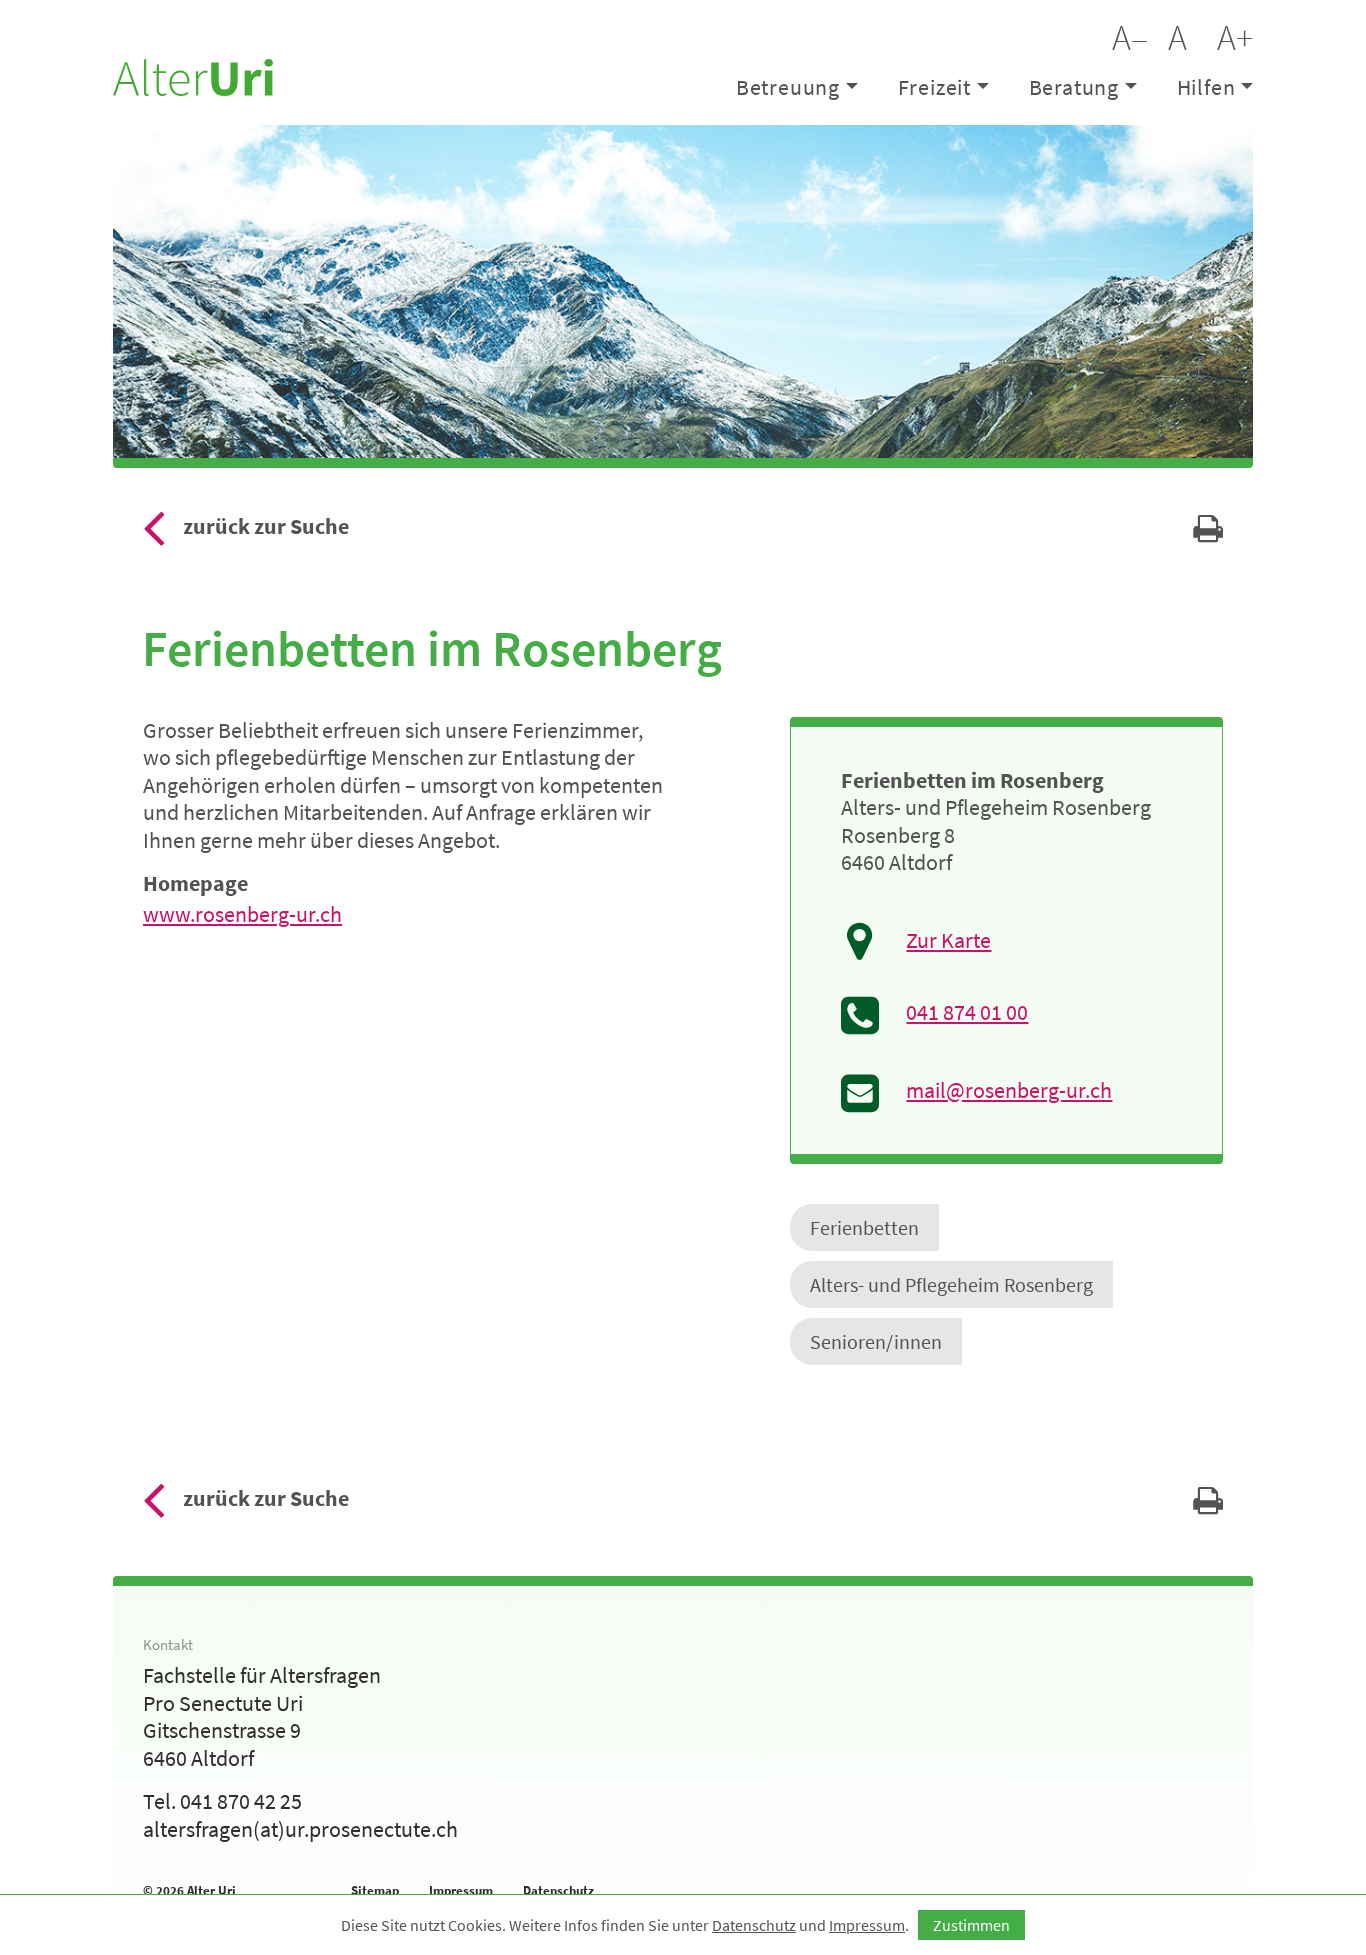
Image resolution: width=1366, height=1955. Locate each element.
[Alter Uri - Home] (193, 75)
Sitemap (375, 1890)
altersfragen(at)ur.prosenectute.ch (300, 1829)
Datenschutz (558, 1890)
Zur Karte (948, 940)
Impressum (461, 1890)
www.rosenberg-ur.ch (242, 914)
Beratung (1074, 87)
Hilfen (1206, 87)
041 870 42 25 (241, 1801)
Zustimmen (971, 1925)
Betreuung (788, 87)
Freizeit (934, 87)
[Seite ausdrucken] (1208, 534)
